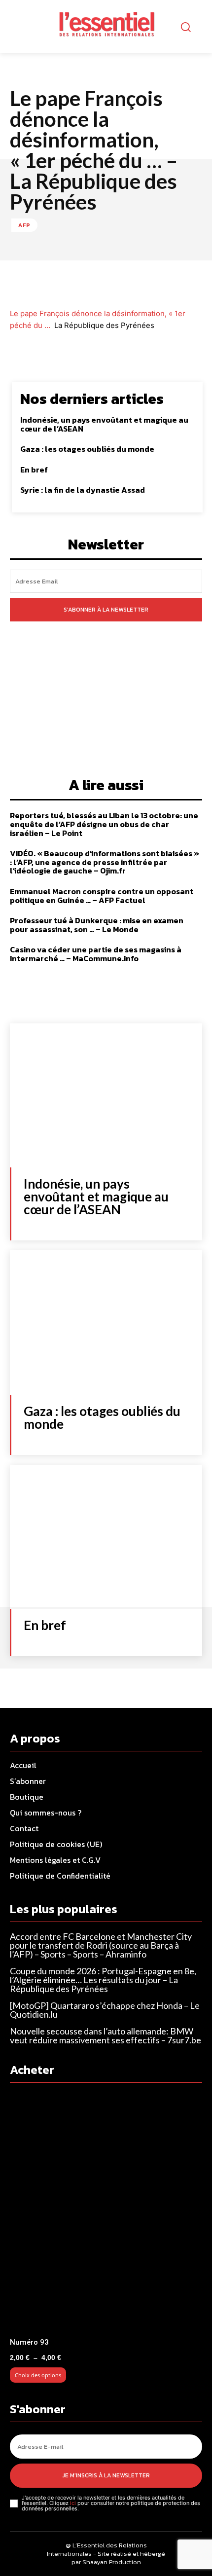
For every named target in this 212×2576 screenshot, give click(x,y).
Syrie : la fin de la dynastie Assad (83, 490)
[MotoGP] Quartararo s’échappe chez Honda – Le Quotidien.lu (105, 2010)
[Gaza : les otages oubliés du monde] (106, 1323)
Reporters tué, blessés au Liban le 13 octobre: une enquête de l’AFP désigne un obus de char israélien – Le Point (104, 824)
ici (73, 2503)
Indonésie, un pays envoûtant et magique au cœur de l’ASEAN (104, 424)
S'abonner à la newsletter (106, 610)
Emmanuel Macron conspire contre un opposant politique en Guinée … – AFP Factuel (102, 896)
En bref (34, 470)
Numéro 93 (29, 2342)
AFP (24, 225)
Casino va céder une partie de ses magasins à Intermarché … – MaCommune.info (96, 954)
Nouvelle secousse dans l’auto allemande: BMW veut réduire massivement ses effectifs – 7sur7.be (106, 2035)
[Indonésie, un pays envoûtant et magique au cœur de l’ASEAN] (106, 1096)
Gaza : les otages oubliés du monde (87, 449)
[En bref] (106, 1537)
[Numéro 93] (106, 2213)
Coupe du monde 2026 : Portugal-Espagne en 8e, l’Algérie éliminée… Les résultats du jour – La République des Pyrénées (103, 1980)
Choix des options (38, 2375)
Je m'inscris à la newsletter (106, 2475)
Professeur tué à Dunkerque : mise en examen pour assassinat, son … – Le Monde (97, 925)
